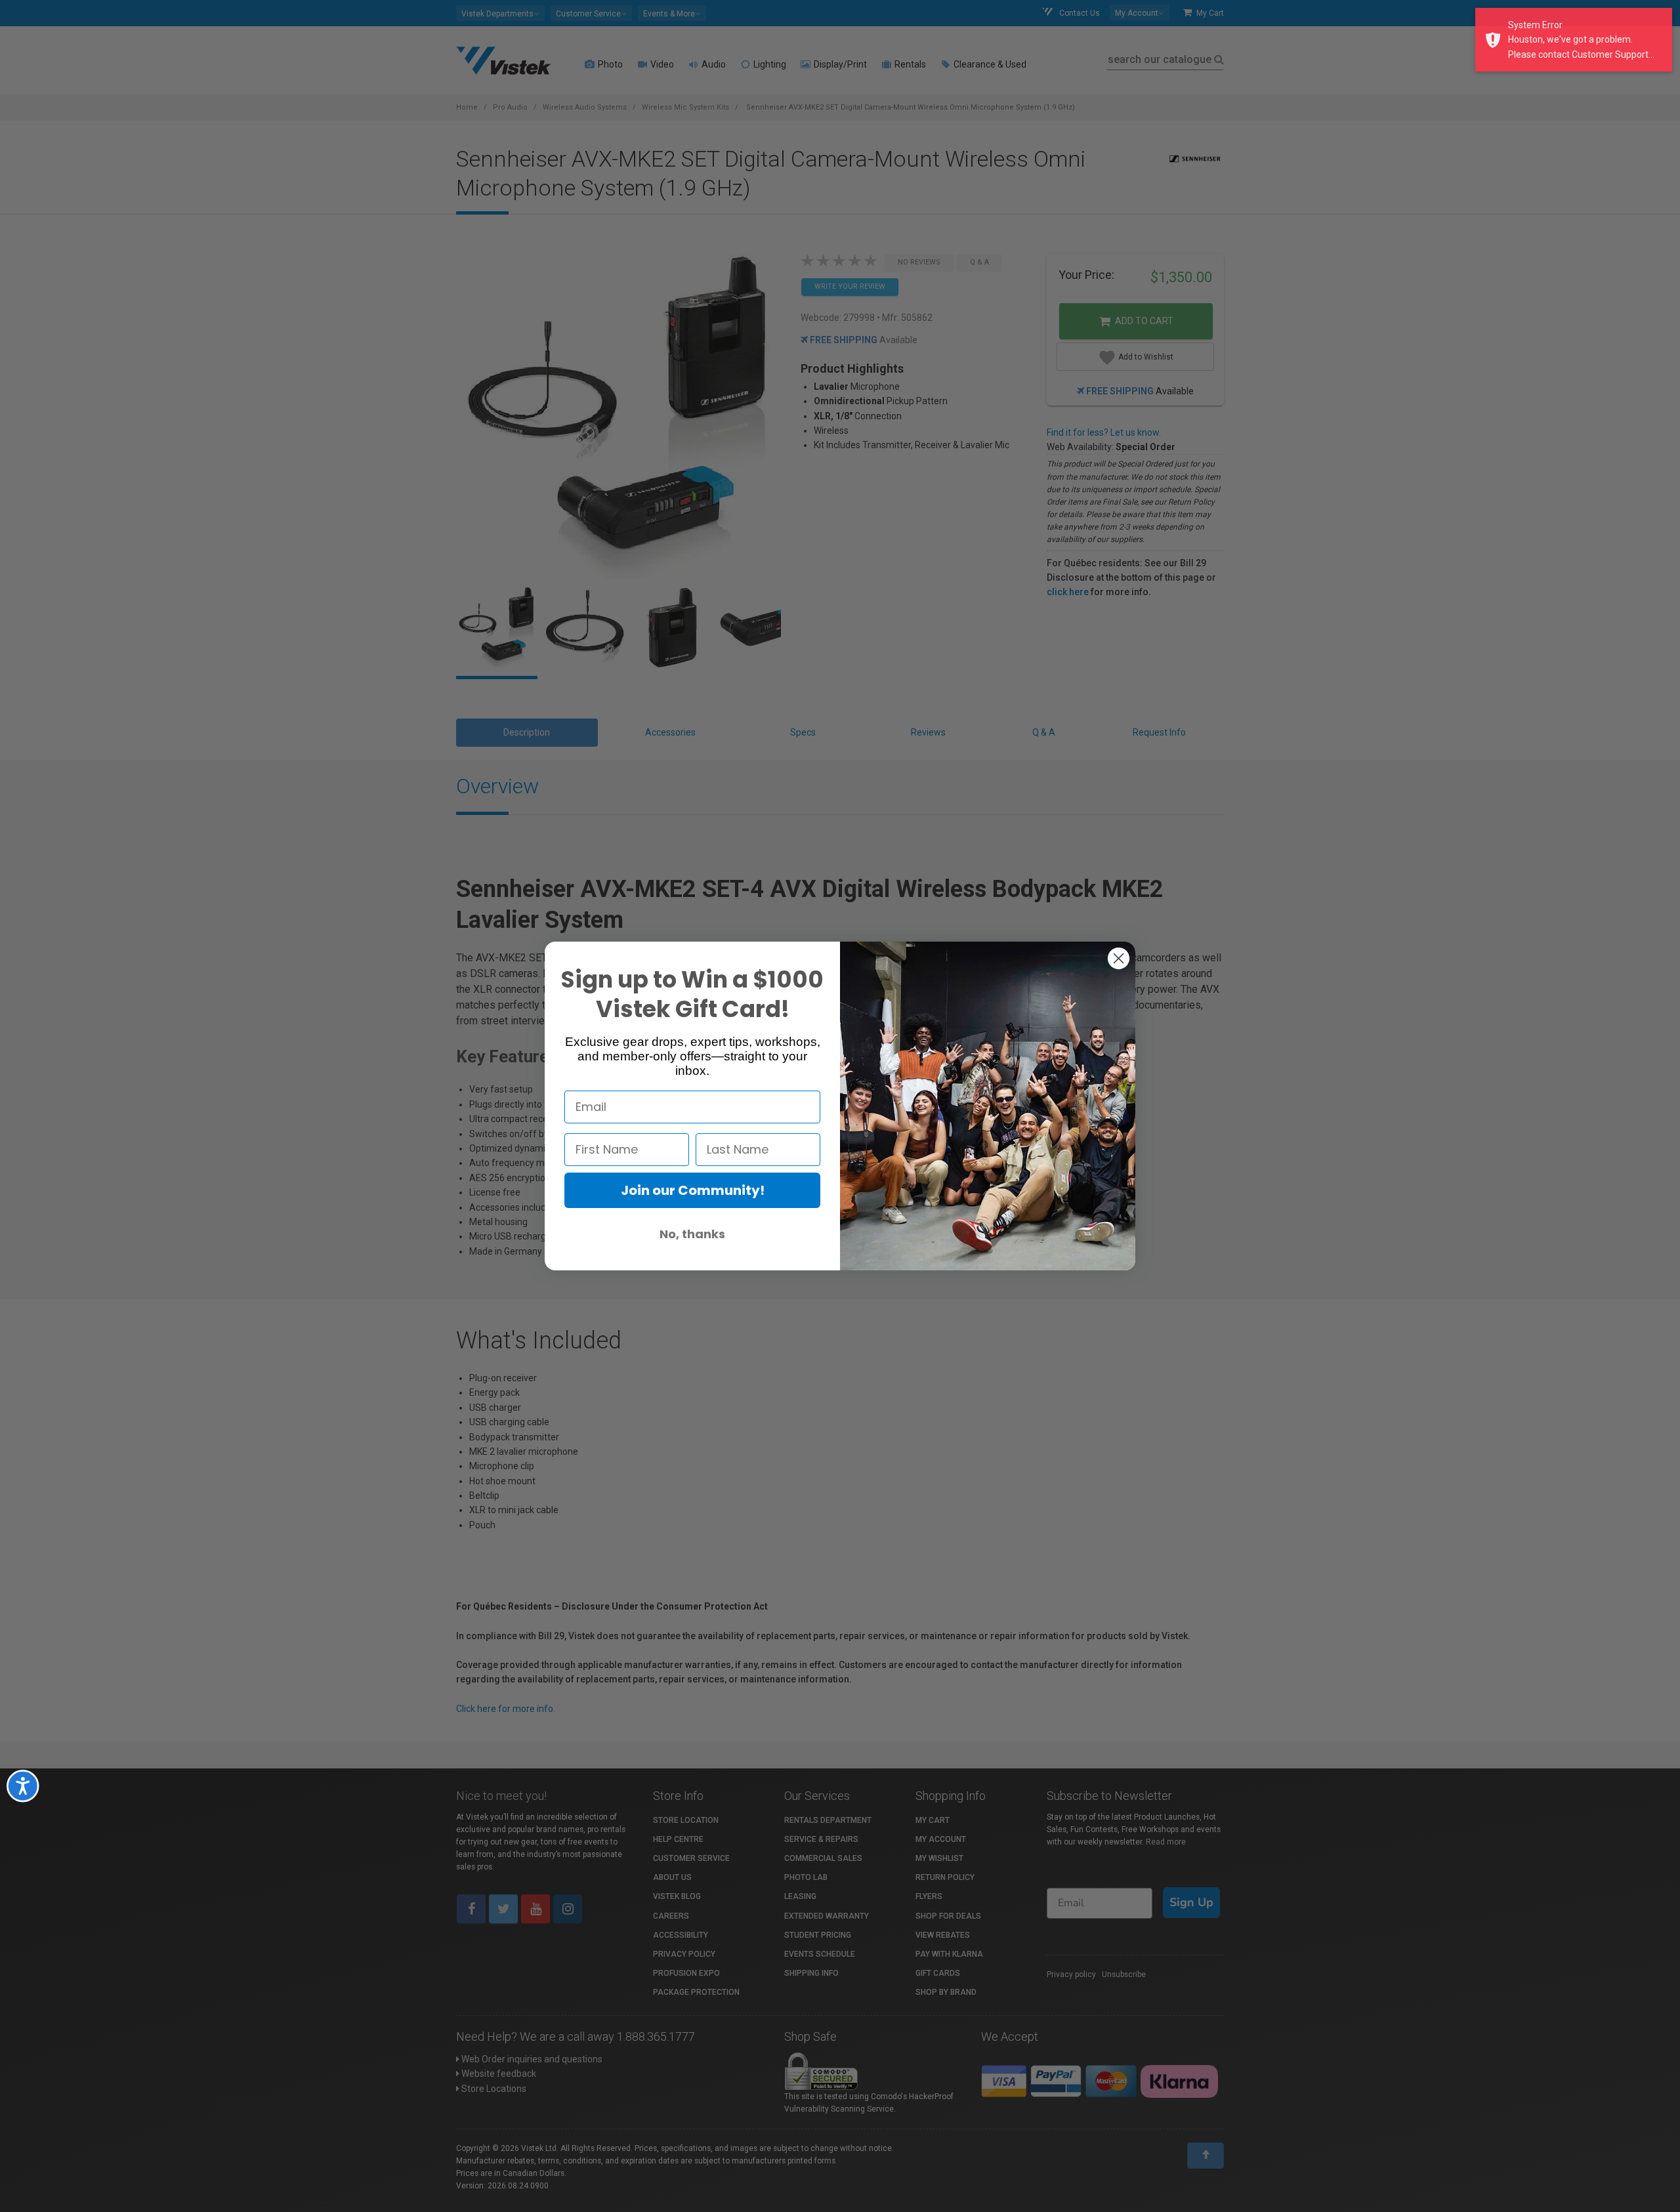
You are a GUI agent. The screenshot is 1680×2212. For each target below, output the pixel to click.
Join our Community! (693, 1190)
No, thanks (692, 1234)
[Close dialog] (1119, 958)
